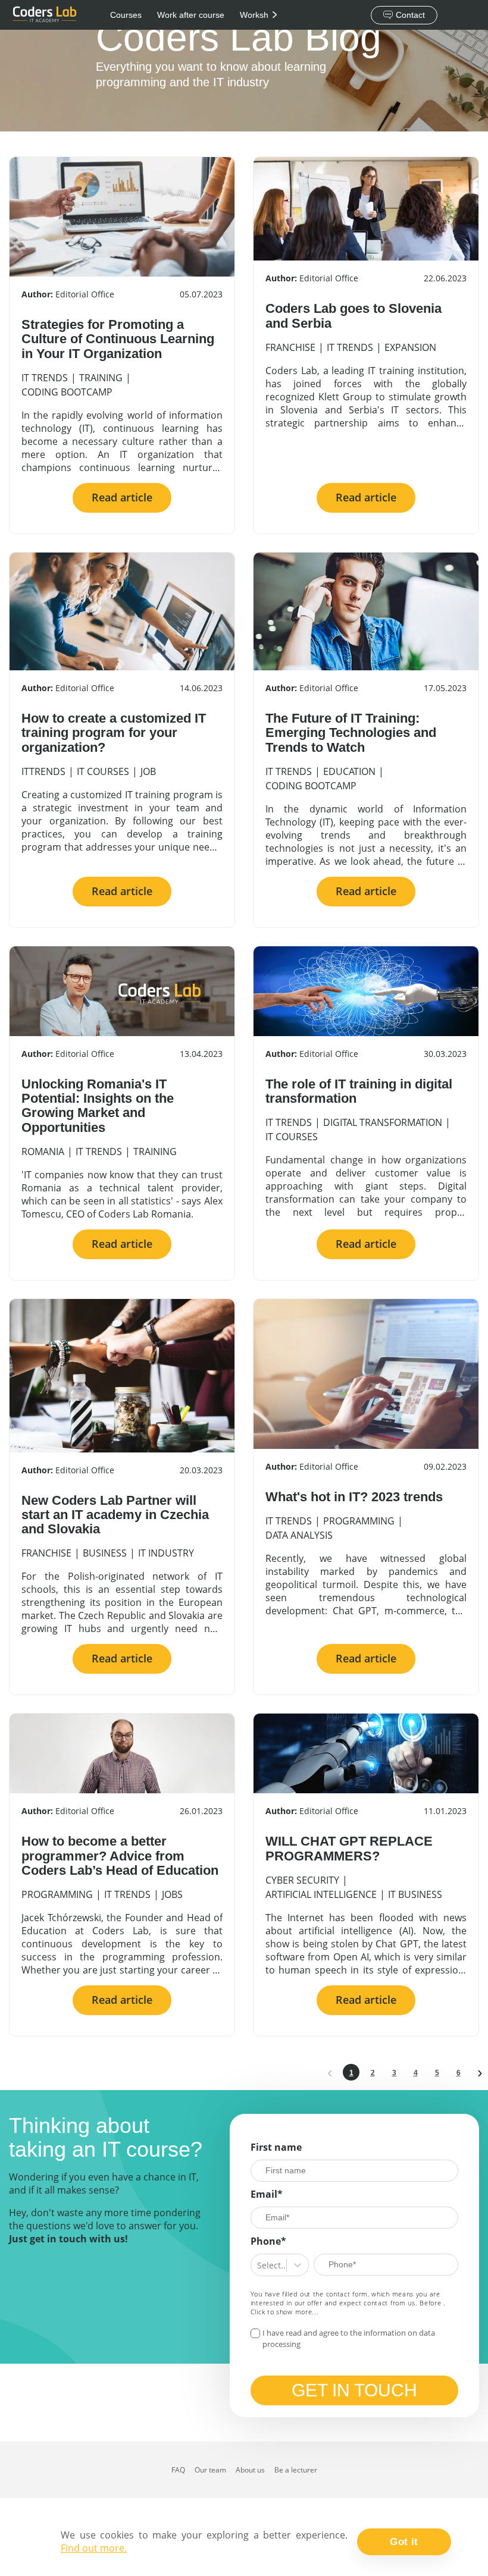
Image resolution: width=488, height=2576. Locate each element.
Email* (267, 2194)
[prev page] (330, 2072)
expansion (410, 347)
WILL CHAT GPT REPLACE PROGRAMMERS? (349, 1848)
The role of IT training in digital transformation (359, 1091)
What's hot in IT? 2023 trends (354, 1497)
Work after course (191, 15)
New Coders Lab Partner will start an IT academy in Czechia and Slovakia (115, 1515)
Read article (122, 497)
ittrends (43, 771)
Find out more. (94, 2548)
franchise (290, 347)
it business (415, 1894)
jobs (172, 1894)
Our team (210, 2470)
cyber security (302, 1880)
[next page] (480, 2072)
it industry (166, 1553)
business (105, 1553)
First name (276, 2147)
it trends (45, 378)
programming (359, 1521)
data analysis (299, 1535)
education (349, 771)
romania (43, 1151)
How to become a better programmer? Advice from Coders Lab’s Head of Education (120, 1855)
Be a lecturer (296, 2470)
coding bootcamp (67, 392)
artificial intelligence (321, 1894)
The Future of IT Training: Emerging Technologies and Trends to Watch (351, 732)
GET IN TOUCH (354, 2390)
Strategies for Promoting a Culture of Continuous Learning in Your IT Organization (118, 339)
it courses (103, 771)
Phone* (268, 2241)
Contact (410, 15)
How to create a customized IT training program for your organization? (114, 732)
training (101, 378)
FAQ (178, 2470)
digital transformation (383, 1122)
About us (250, 2470)
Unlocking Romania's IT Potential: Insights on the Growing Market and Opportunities (98, 1106)
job (148, 771)
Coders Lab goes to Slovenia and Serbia (354, 316)
